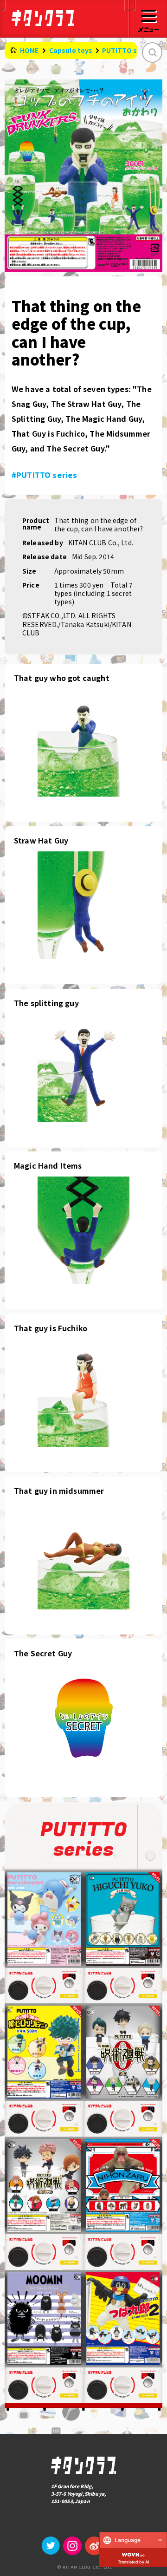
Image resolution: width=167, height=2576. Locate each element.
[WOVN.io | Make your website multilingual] (133, 2553)
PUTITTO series (128, 50)
